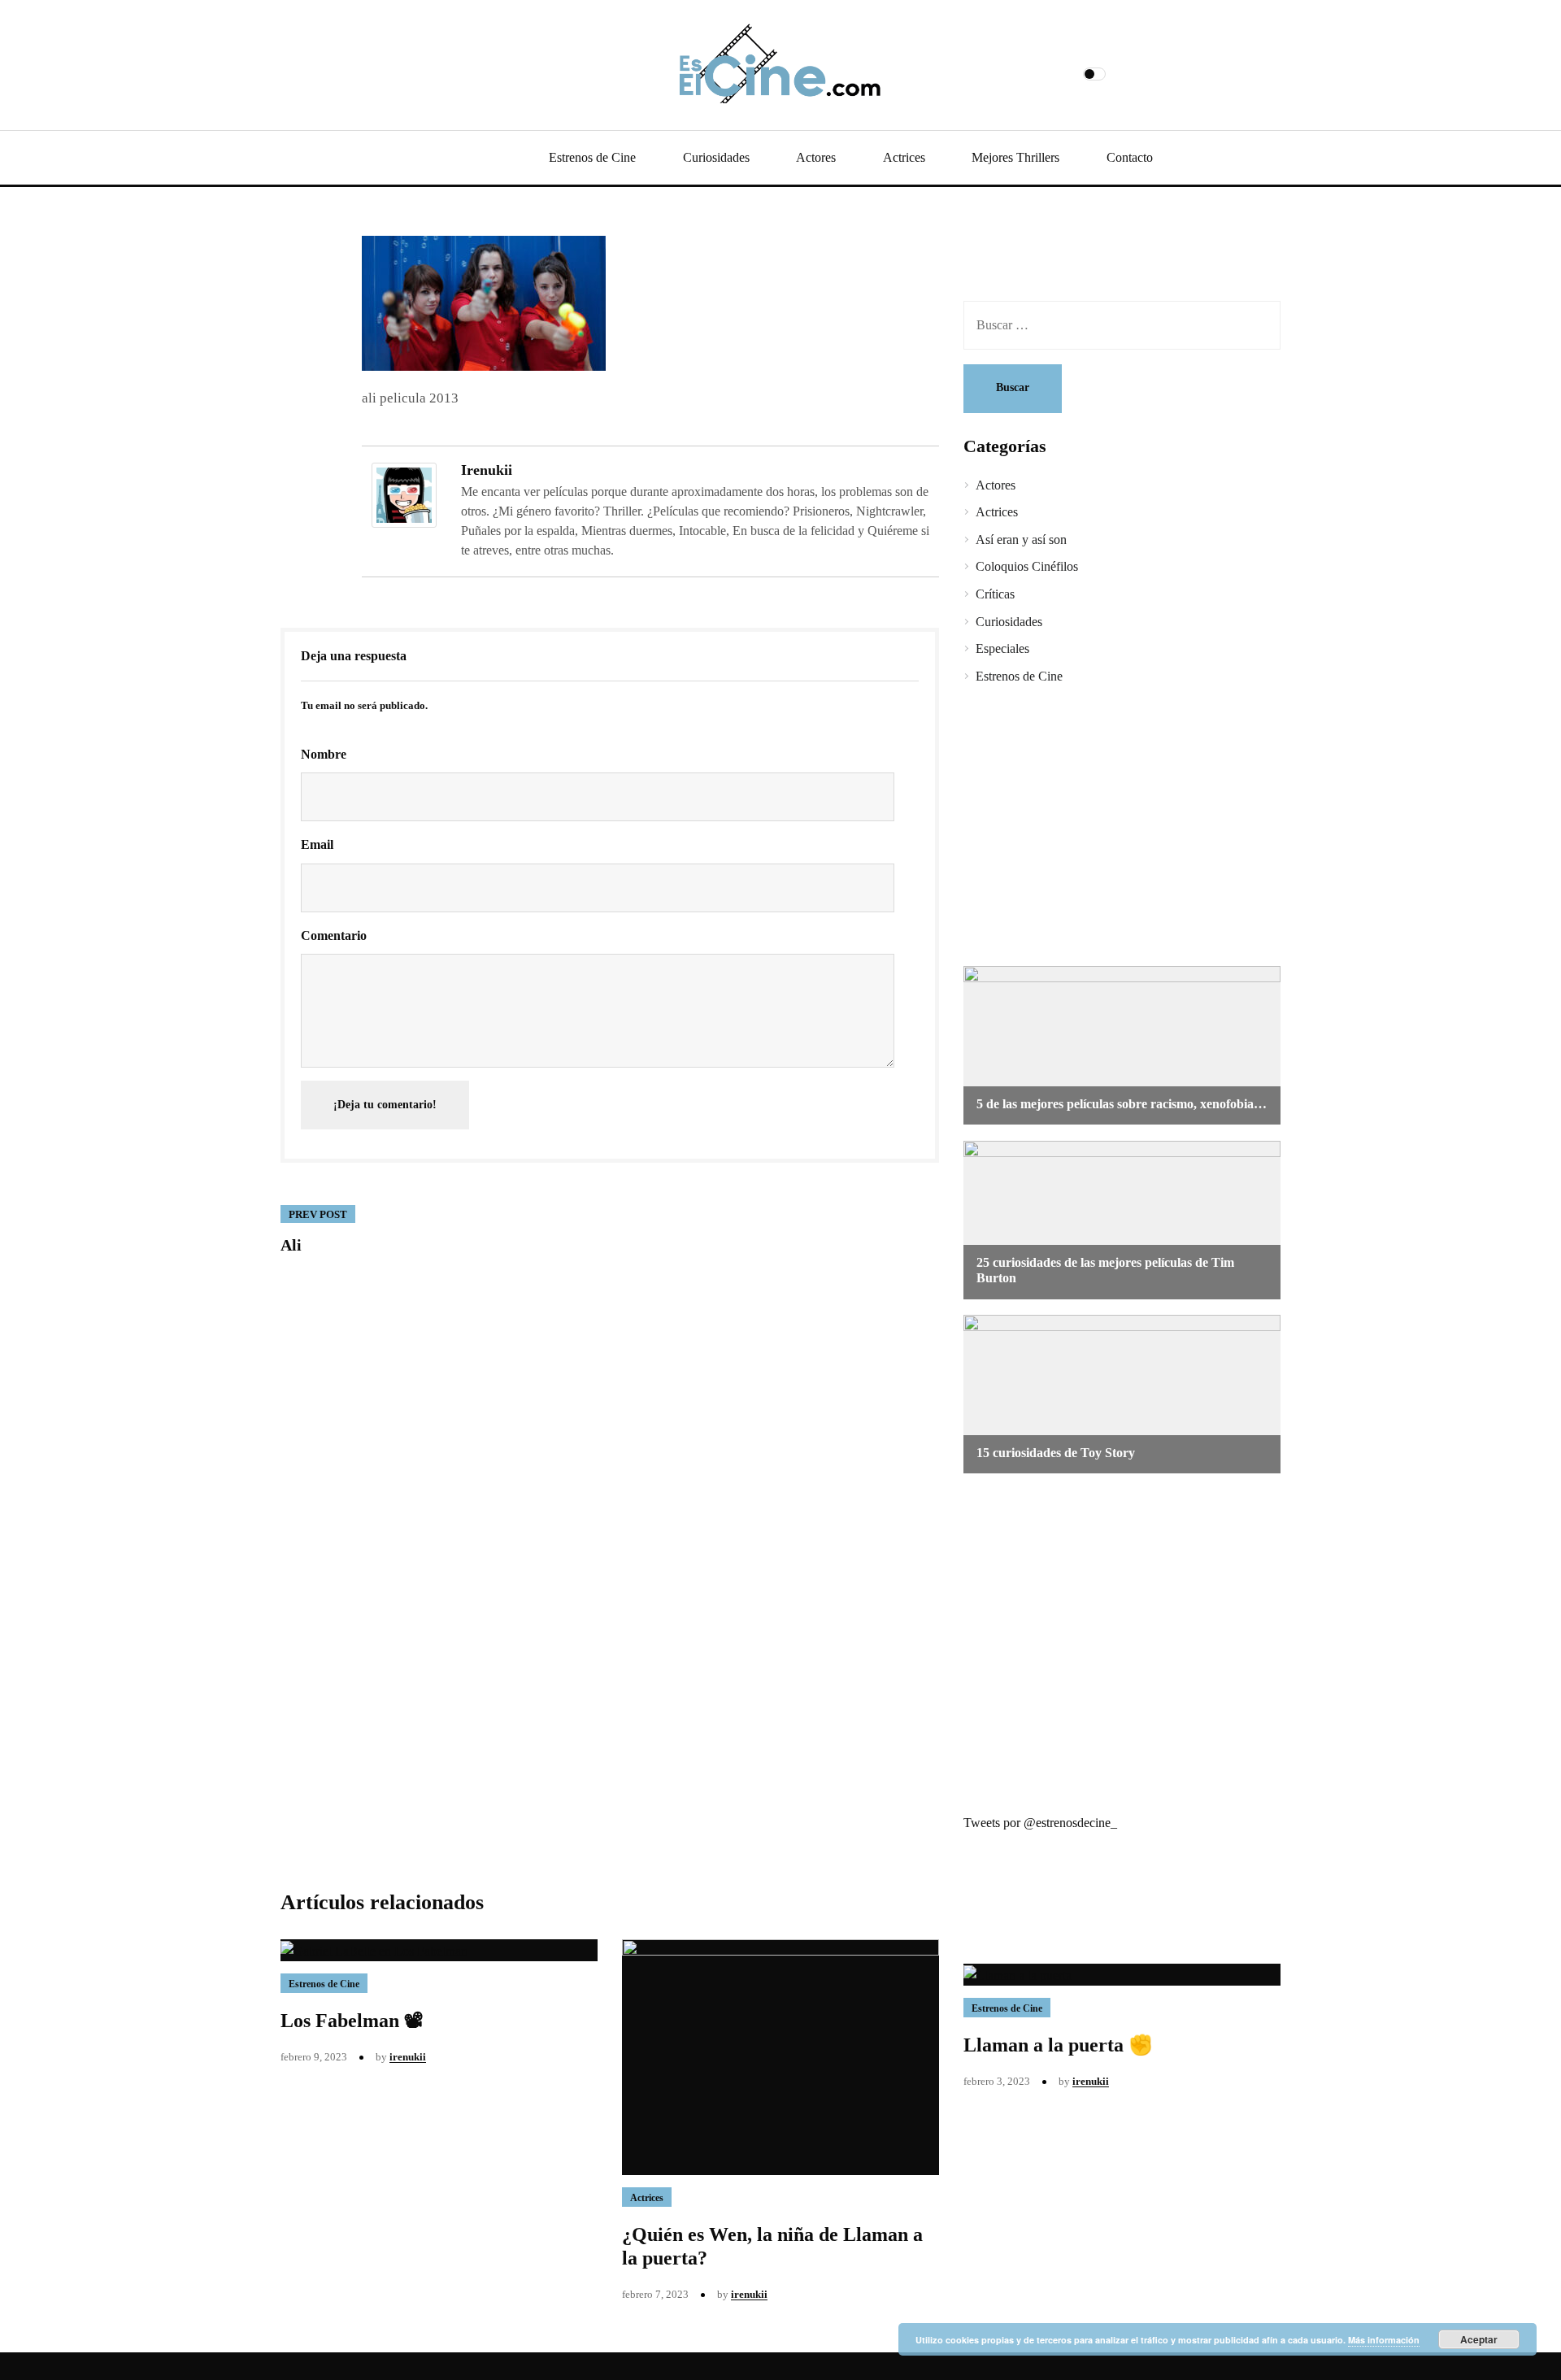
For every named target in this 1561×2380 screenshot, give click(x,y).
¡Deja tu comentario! (385, 1105)
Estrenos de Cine (592, 157)
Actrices (904, 157)
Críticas (995, 594)
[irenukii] (404, 494)
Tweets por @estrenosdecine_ (1040, 1823)
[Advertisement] (1110, 828)
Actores (816, 157)
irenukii (487, 470)
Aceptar (1479, 2339)
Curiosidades (716, 157)
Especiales (1002, 648)
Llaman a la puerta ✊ (1058, 2045)
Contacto (1130, 157)
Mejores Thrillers (1015, 157)
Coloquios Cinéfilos (1027, 566)
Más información (1384, 2340)
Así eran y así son (1021, 540)
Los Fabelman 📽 (352, 2021)
